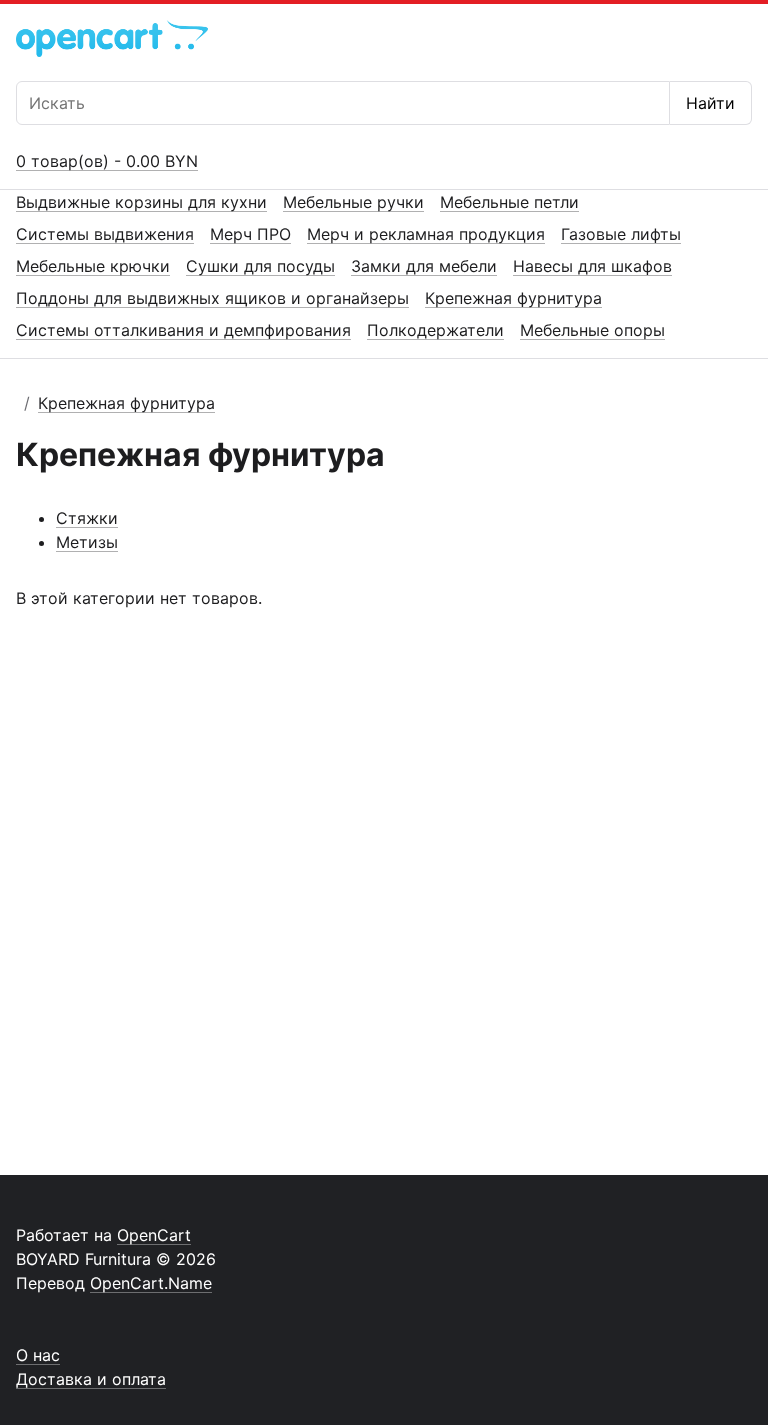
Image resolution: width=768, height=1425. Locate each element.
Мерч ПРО (250, 234)
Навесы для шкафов (592, 266)
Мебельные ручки (353, 202)
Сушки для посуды (260, 266)
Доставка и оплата (91, 1379)
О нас (38, 1355)
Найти (710, 103)
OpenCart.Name (151, 1283)
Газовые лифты (621, 234)
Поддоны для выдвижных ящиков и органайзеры (212, 298)
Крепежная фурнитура (513, 298)
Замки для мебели (424, 266)
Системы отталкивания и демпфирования (183, 330)
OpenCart (154, 1235)
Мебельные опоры (592, 330)
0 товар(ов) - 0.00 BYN (107, 161)
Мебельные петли (509, 202)
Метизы (87, 542)
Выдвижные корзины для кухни (141, 202)
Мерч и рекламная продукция (426, 234)
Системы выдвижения (105, 234)
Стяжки (87, 518)
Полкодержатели (435, 330)
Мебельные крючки (93, 266)
